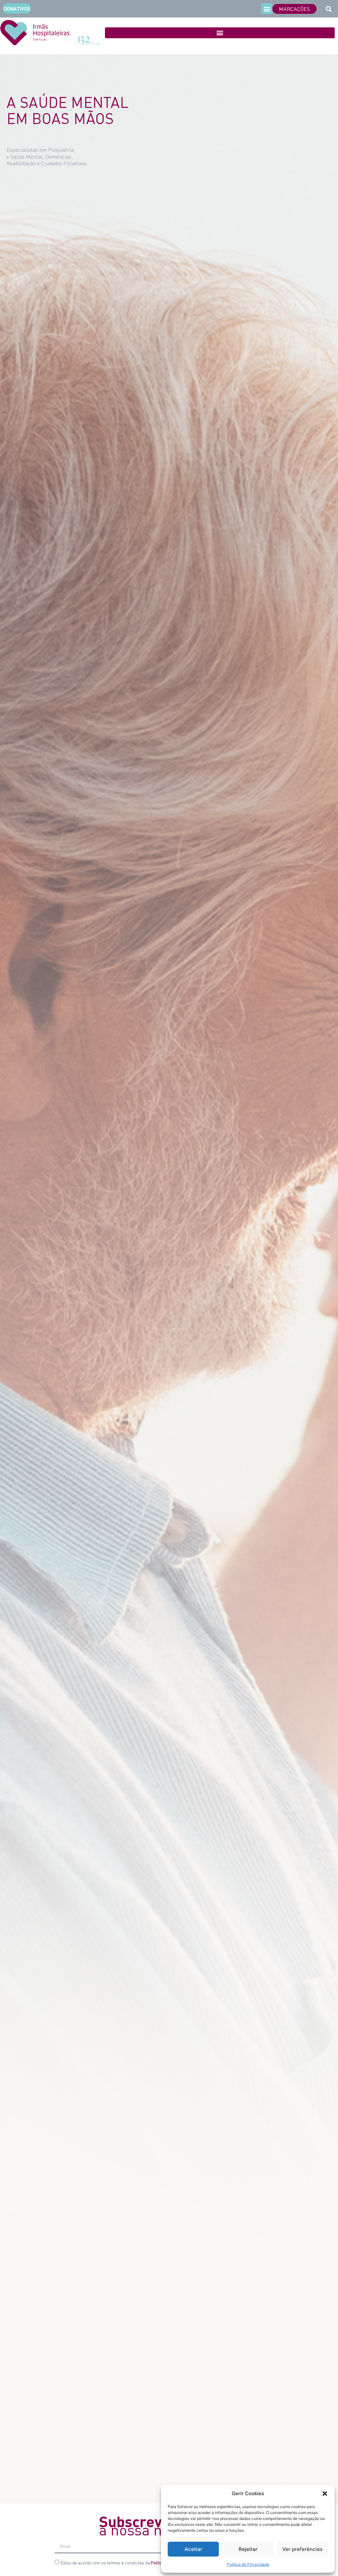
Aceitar (193, 2549)
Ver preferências (302, 2549)
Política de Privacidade (248, 2564)
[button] (325, 2494)
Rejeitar (248, 2549)
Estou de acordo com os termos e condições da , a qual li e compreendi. (149, 2563)
